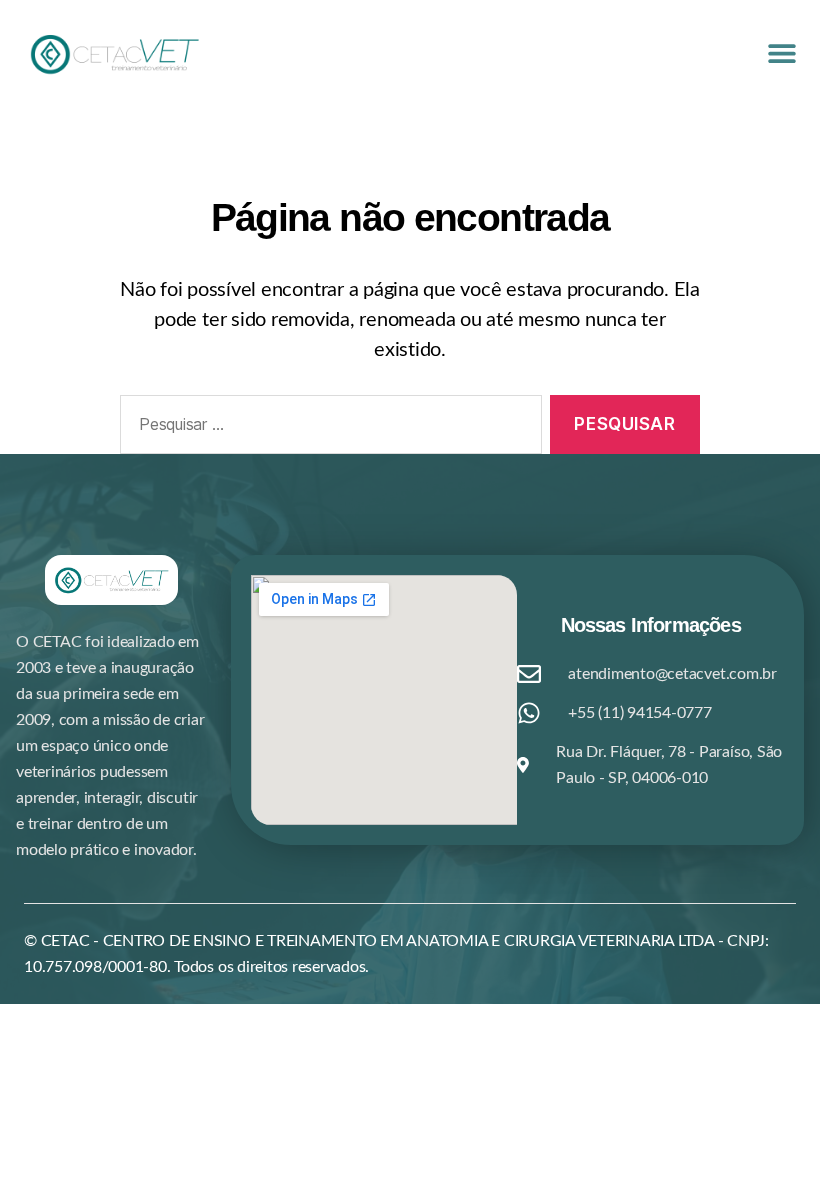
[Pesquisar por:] (327, 428)
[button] (781, 52)
